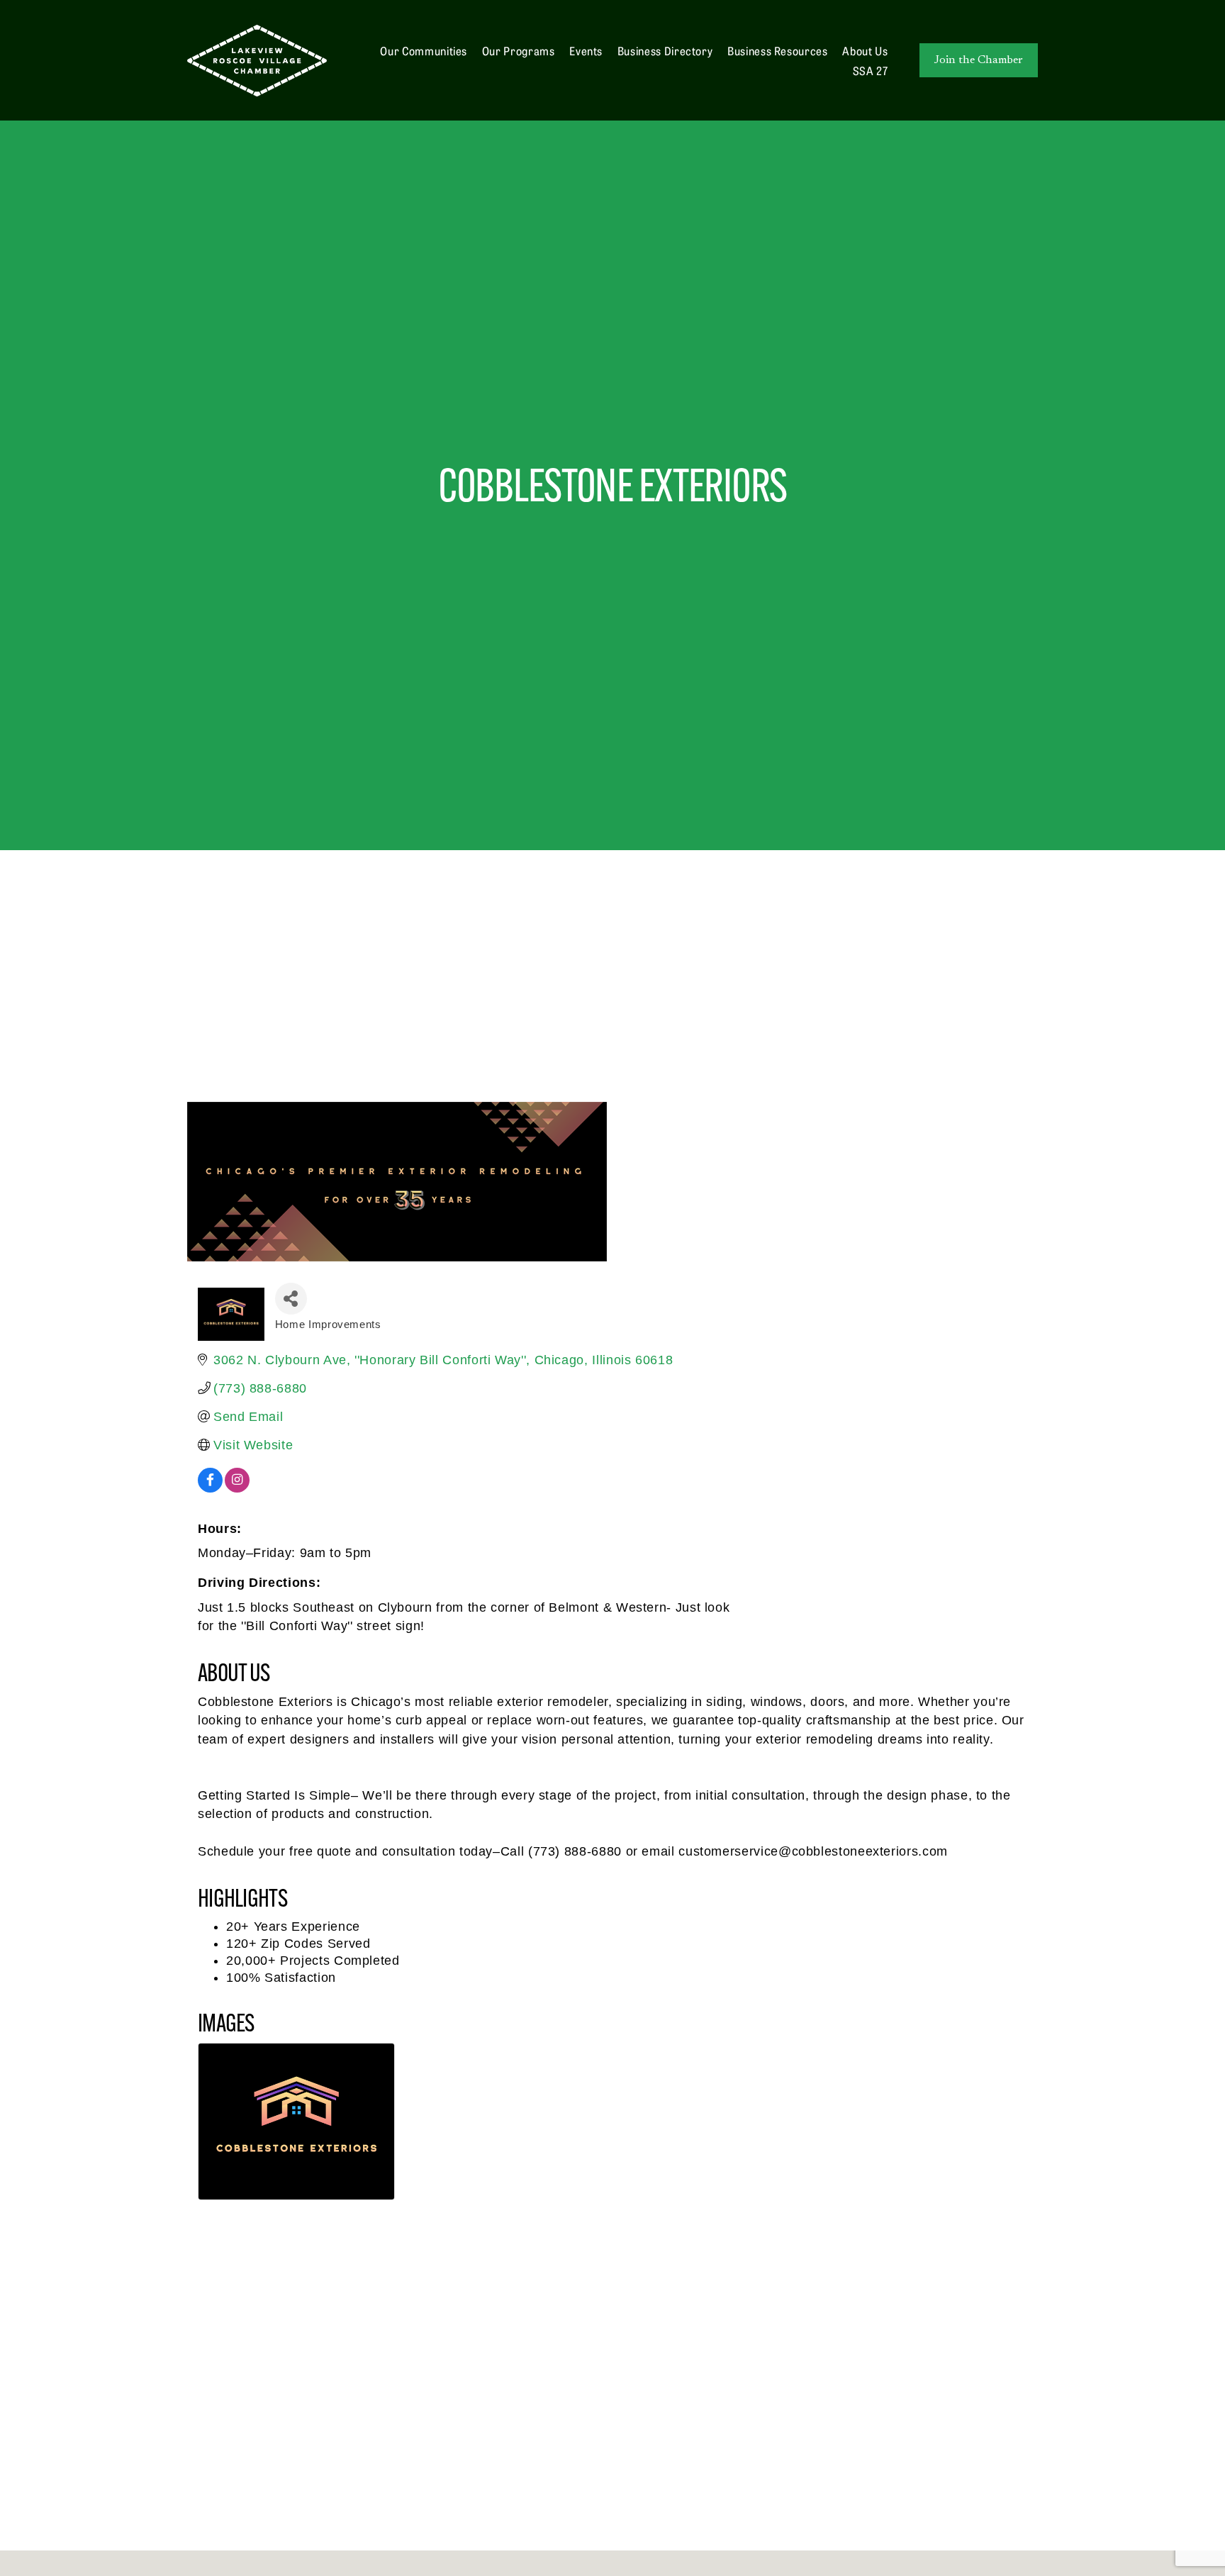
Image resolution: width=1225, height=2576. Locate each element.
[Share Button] (291, 1299)
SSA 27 (871, 70)
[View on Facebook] (210, 1488)
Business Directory (665, 50)
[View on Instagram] (237, 1488)
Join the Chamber (979, 60)
